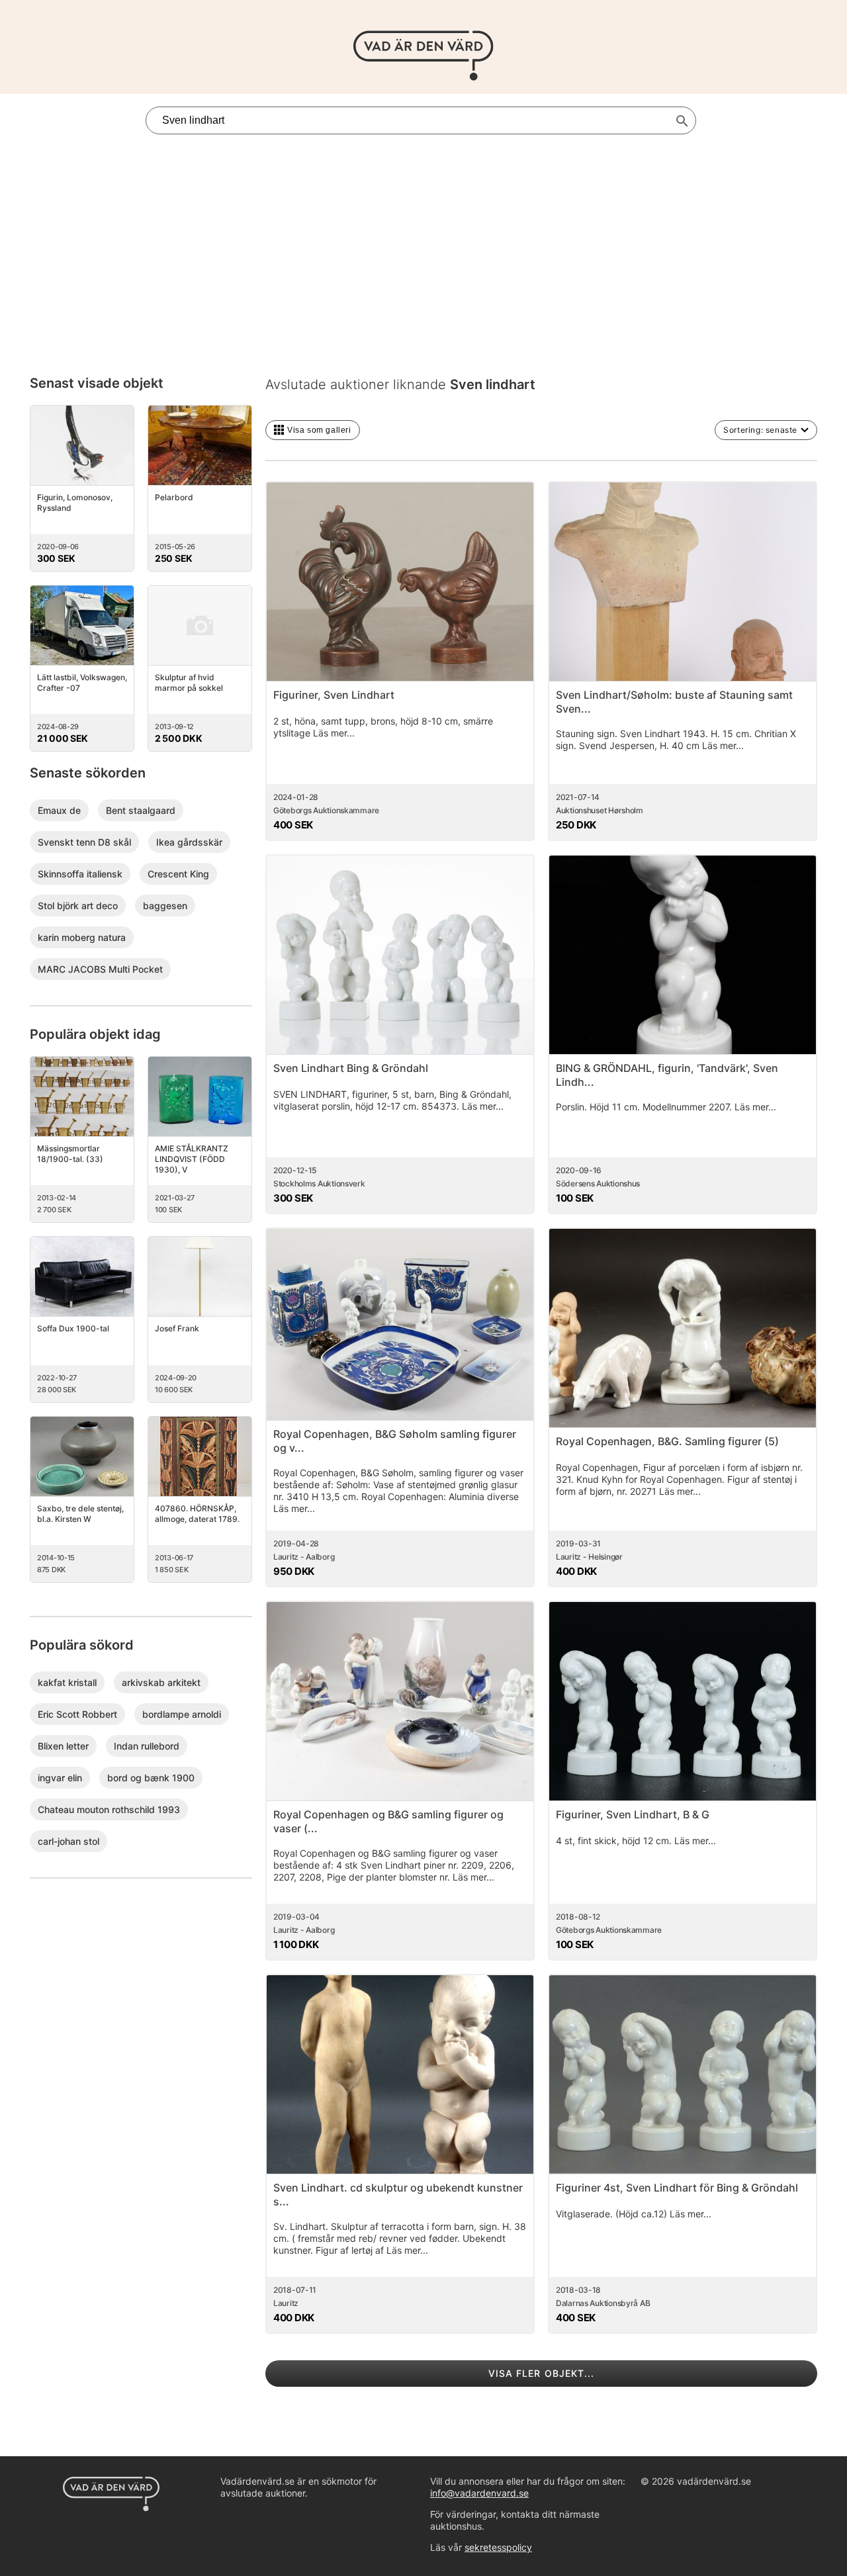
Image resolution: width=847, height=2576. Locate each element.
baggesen (165, 906)
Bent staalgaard (141, 810)
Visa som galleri (319, 430)
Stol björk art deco (78, 906)
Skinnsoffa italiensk (80, 874)
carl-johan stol (68, 1841)
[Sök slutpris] (682, 121)
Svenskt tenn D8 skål (84, 842)
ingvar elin (60, 1778)
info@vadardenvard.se (479, 2493)
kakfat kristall (67, 1682)
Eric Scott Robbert (77, 1714)
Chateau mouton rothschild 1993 (109, 1809)
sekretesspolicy (498, 2547)
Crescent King (178, 874)
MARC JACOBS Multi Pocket (100, 969)
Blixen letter (63, 1746)
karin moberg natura (82, 937)
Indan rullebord (147, 1746)
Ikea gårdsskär (189, 842)
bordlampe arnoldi (182, 1714)
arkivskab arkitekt (161, 1682)
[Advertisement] (423, 240)
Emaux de (59, 810)
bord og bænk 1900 (151, 1778)
